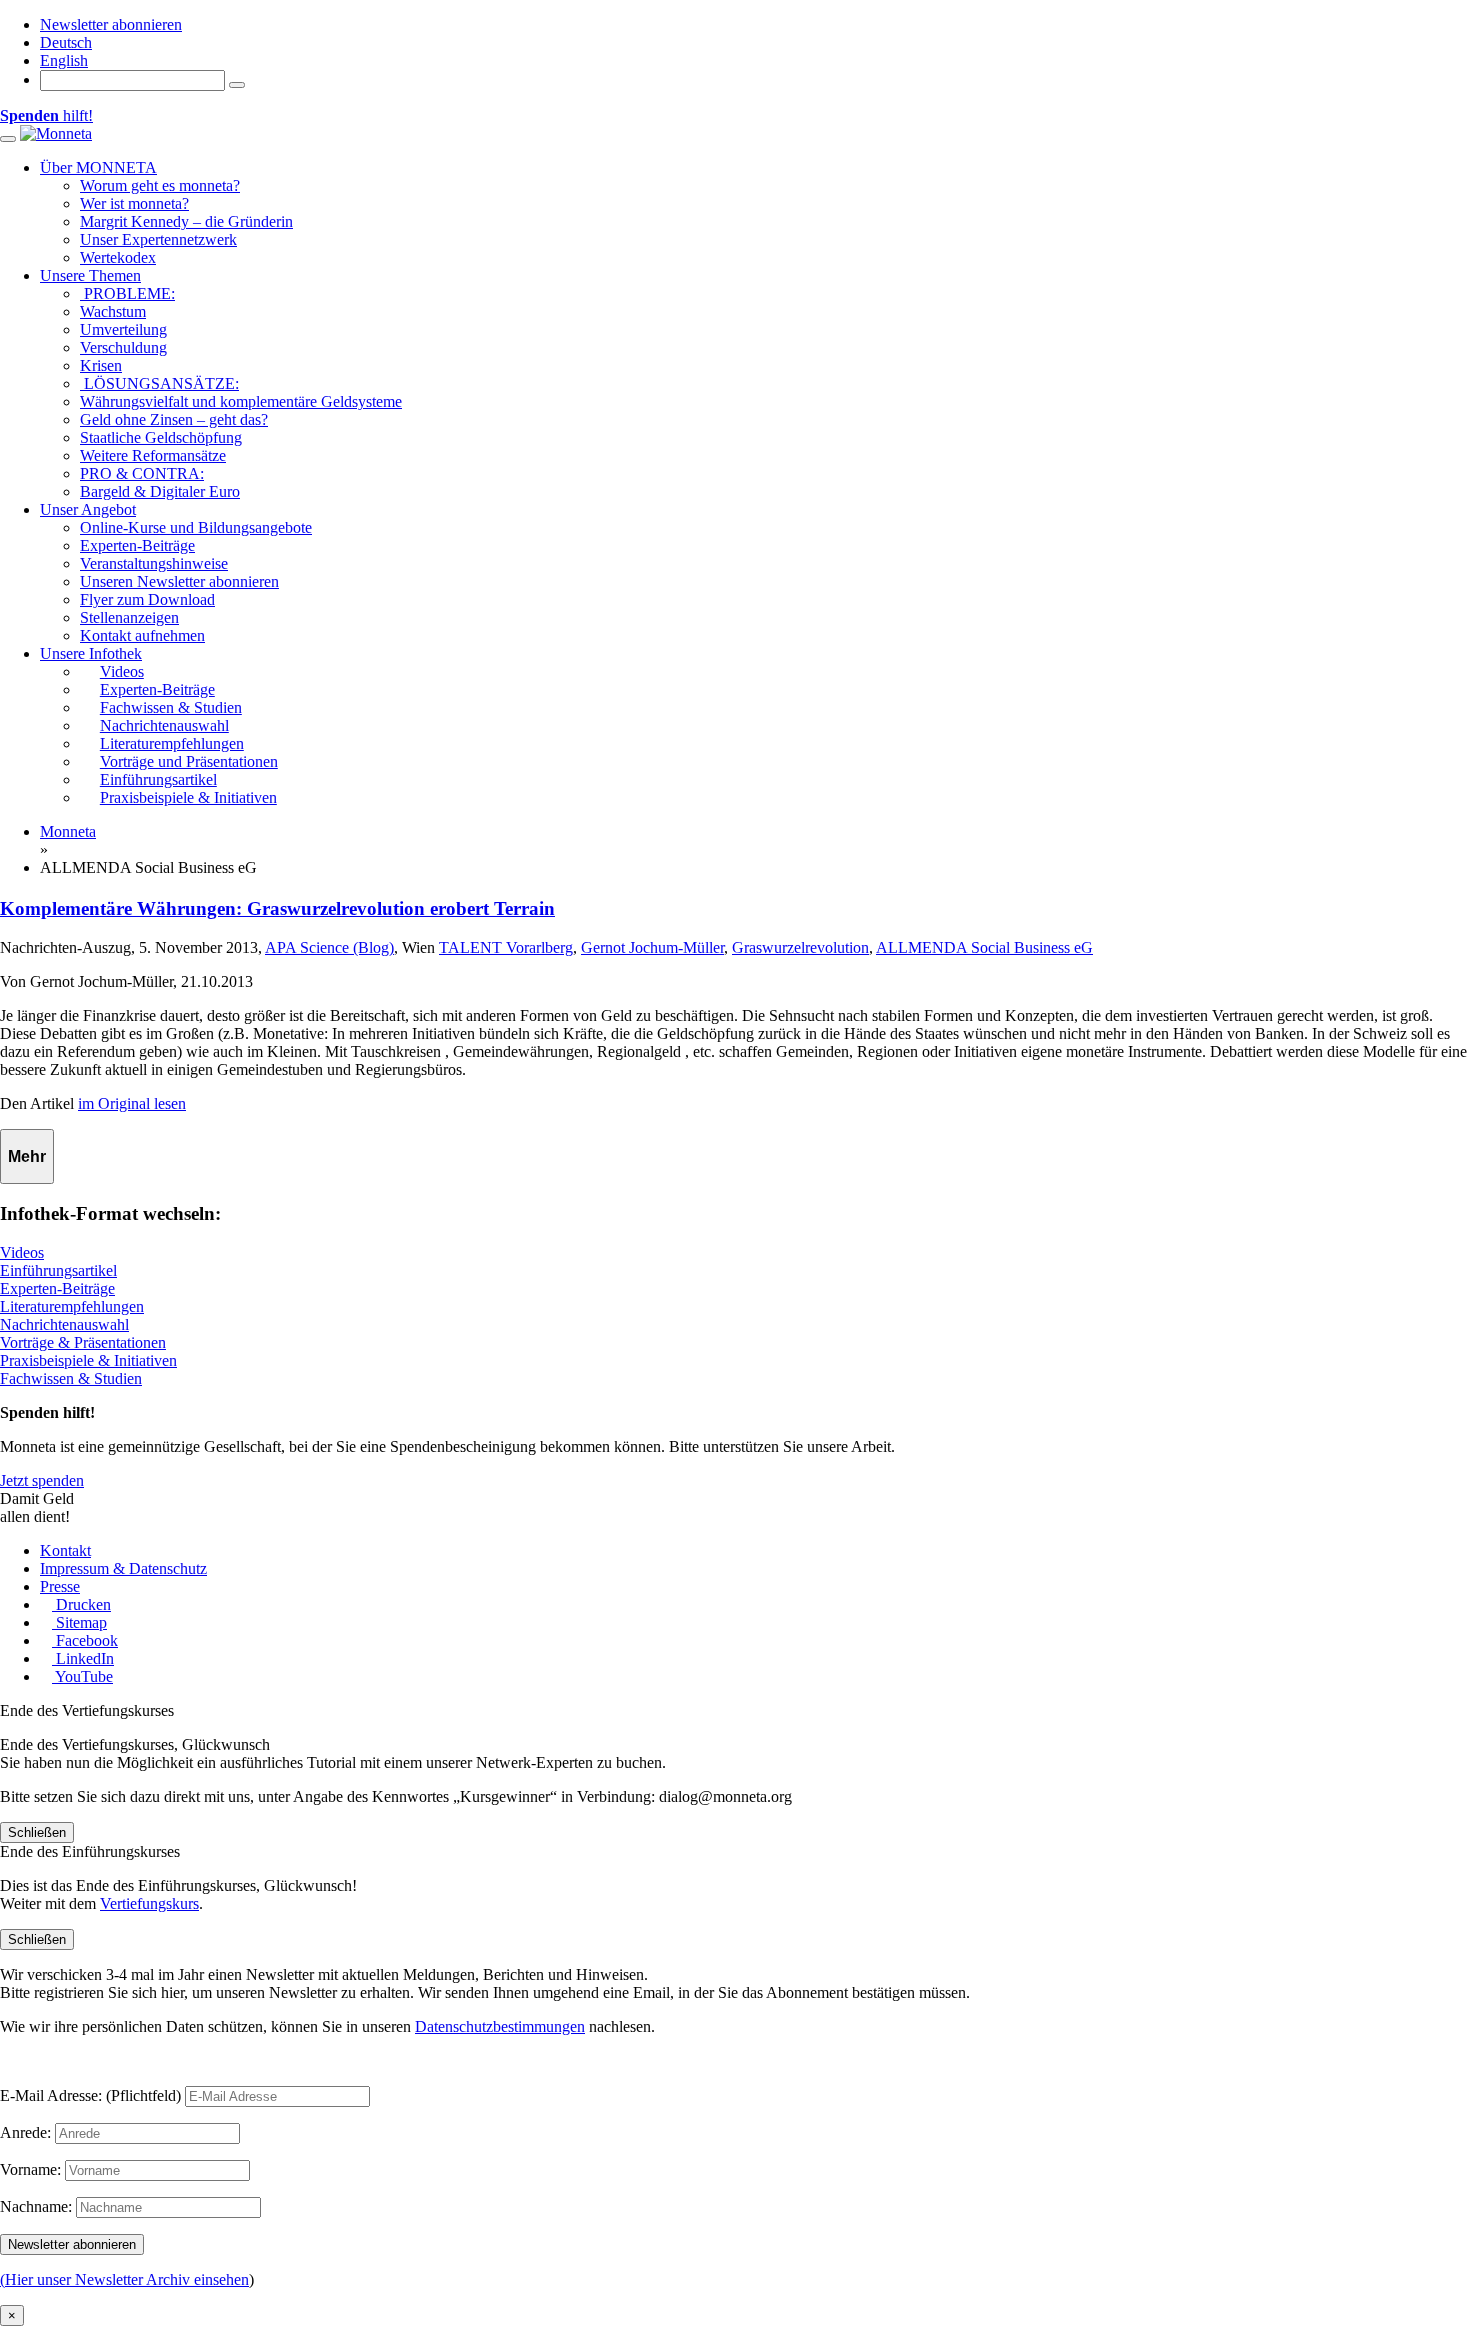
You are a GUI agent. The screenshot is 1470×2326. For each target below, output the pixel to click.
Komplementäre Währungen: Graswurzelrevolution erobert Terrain (277, 908)
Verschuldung (123, 347)
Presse (60, 1586)
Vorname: (30, 2169)
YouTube (82, 1676)
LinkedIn (83, 1658)
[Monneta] (56, 133)
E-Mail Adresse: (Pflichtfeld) (90, 2095)
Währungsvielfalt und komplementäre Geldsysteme (241, 401)
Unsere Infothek (91, 653)
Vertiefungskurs (149, 1903)
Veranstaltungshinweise (154, 563)
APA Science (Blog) (329, 947)
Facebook (85, 1640)
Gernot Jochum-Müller (652, 947)
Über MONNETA (98, 167)
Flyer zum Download (147, 599)
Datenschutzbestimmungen (500, 2026)
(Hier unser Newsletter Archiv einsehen (124, 2279)
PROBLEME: (127, 293)
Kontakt (65, 1550)
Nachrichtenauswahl (64, 1324)
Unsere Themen (90, 275)
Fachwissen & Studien (71, 1378)
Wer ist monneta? (134, 203)
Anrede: (25, 2132)
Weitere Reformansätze (153, 455)
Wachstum (113, 311)
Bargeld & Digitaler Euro (160, 491)
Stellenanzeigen (129, 617)
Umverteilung (123, 329)
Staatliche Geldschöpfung (161, 437)
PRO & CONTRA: (142, 473)
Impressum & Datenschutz (123, 1568)
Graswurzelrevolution (800, 947)
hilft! (46, 115)
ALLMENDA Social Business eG (984, 947)
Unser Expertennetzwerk (158, 239)
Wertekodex (118, 257)
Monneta (68, 831)
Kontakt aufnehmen (142, 635)
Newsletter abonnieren (111, 24)
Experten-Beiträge (137, 545)
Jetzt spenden (42, 1480)
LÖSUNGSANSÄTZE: (159, 383)
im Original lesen (132, 1103)
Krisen (101, 365)
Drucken (81, 1604)
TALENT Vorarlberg (506, 947)
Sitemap (79, 1622)
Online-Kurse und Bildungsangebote (196, 527)
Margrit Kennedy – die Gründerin (186, 221)
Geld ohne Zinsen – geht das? (174, 419)
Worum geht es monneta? (160, 185)
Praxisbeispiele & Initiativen (88, 1360)
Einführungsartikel (58, 1270)
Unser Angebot (88, 509)
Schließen (37, 1832)
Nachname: (36, 2206)
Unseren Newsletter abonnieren (179, 581)
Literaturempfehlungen (72, 1306)
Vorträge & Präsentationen (83, 1342)
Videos (22, 1252)
